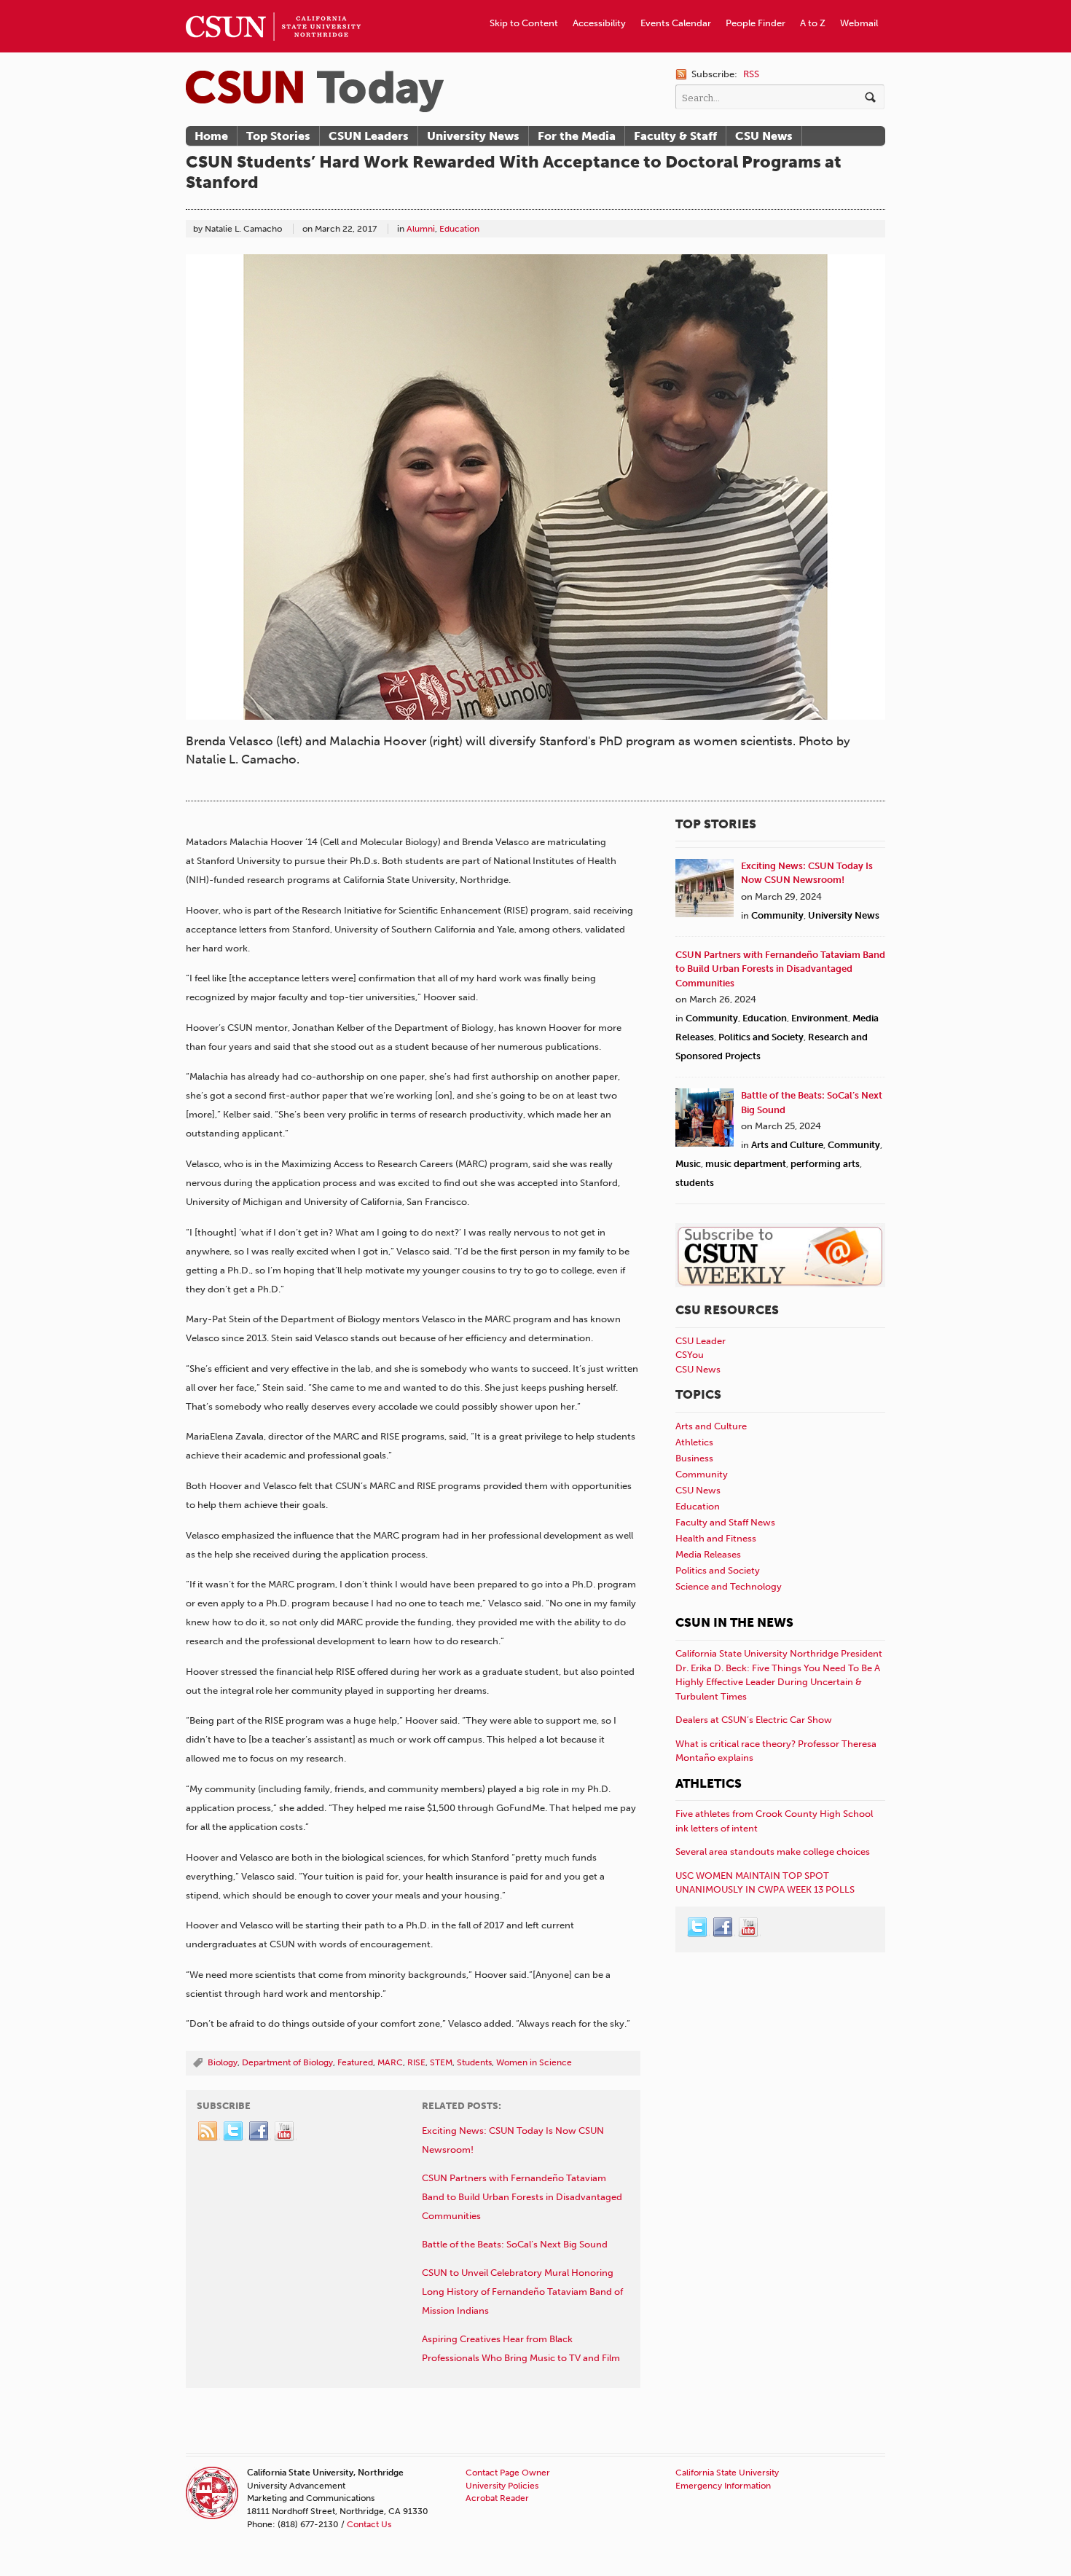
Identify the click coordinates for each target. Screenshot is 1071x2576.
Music (688, 1164)
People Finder (756, 23)
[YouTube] (285, 2132)
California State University (727, 2473)
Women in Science (534, 2062)
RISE (416, 2062)
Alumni (421, 229)
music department (746, 1164)
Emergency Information (723, 2486)
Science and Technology (729, 1586)
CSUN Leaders (369, 136)
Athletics (694, 1442)
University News (473, 136)
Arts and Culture (787, 1145)
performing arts (825, 1164)
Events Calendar (676, 23)
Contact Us (369, 2524)
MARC (390, 2062)
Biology (223, 2062)
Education (459, 229)
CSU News (764, 136)
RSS (751, 74)
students (695, 1183)
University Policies (502, 2486)
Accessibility (599, 23)
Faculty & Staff (675, 136)
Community (777, 915)
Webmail (859, 23)
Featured (355, 2062)
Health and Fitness (716, 1538)
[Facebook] (259, 2132)
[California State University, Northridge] (315, 91)
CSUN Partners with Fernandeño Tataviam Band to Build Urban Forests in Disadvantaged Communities (780, 969)
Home (211, 136)
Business (694, 1458)
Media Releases (708, 1554)
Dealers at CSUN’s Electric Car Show (754, 1720)
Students (474, 2062)
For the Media (577, 136)
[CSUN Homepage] (273, 6)
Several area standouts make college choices (773, 1851)
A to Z (813, 23)
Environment (820, 1018)
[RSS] (208, 2132)
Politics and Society (761, 1037)
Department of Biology (287, 2062)
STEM (441, 2062)
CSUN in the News (734, 1622)
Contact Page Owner (508, 2473)
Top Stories (278, 136)
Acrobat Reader (497, 2498)
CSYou (690, 1355)
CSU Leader (701, 1341)
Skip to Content (524, 23)
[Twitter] (234, 2132)
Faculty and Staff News (725, 1522)
